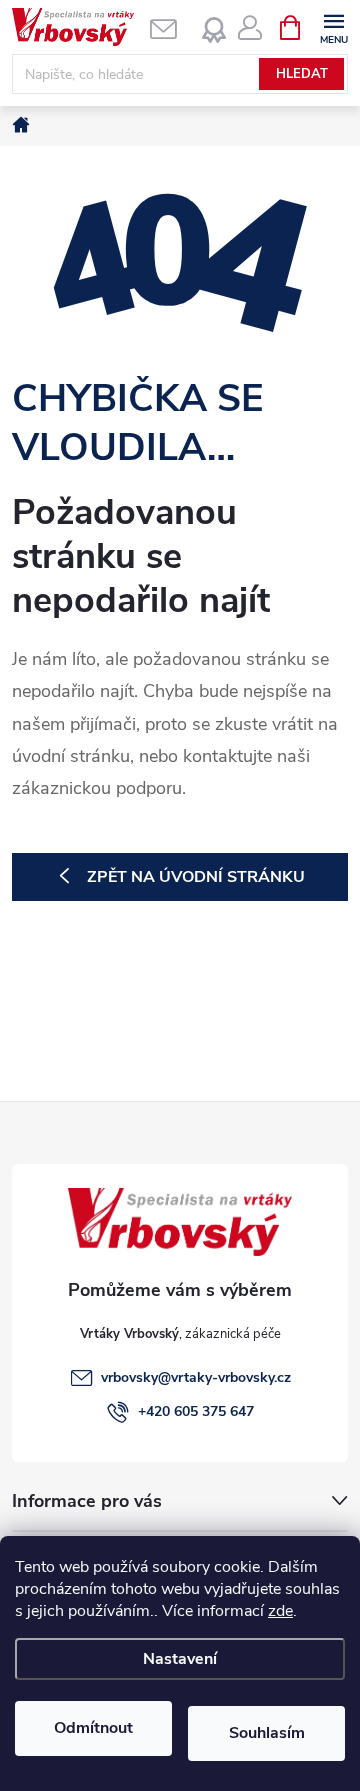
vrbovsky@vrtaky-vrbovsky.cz (196, 1377)
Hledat (302, 74)
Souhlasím (267, 1733)
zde (280, 1611)
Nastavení (180, 1659)
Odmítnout (93, 1728)
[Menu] (333, 26)
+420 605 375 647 (196, 1411)
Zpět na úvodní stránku (196, 877)
